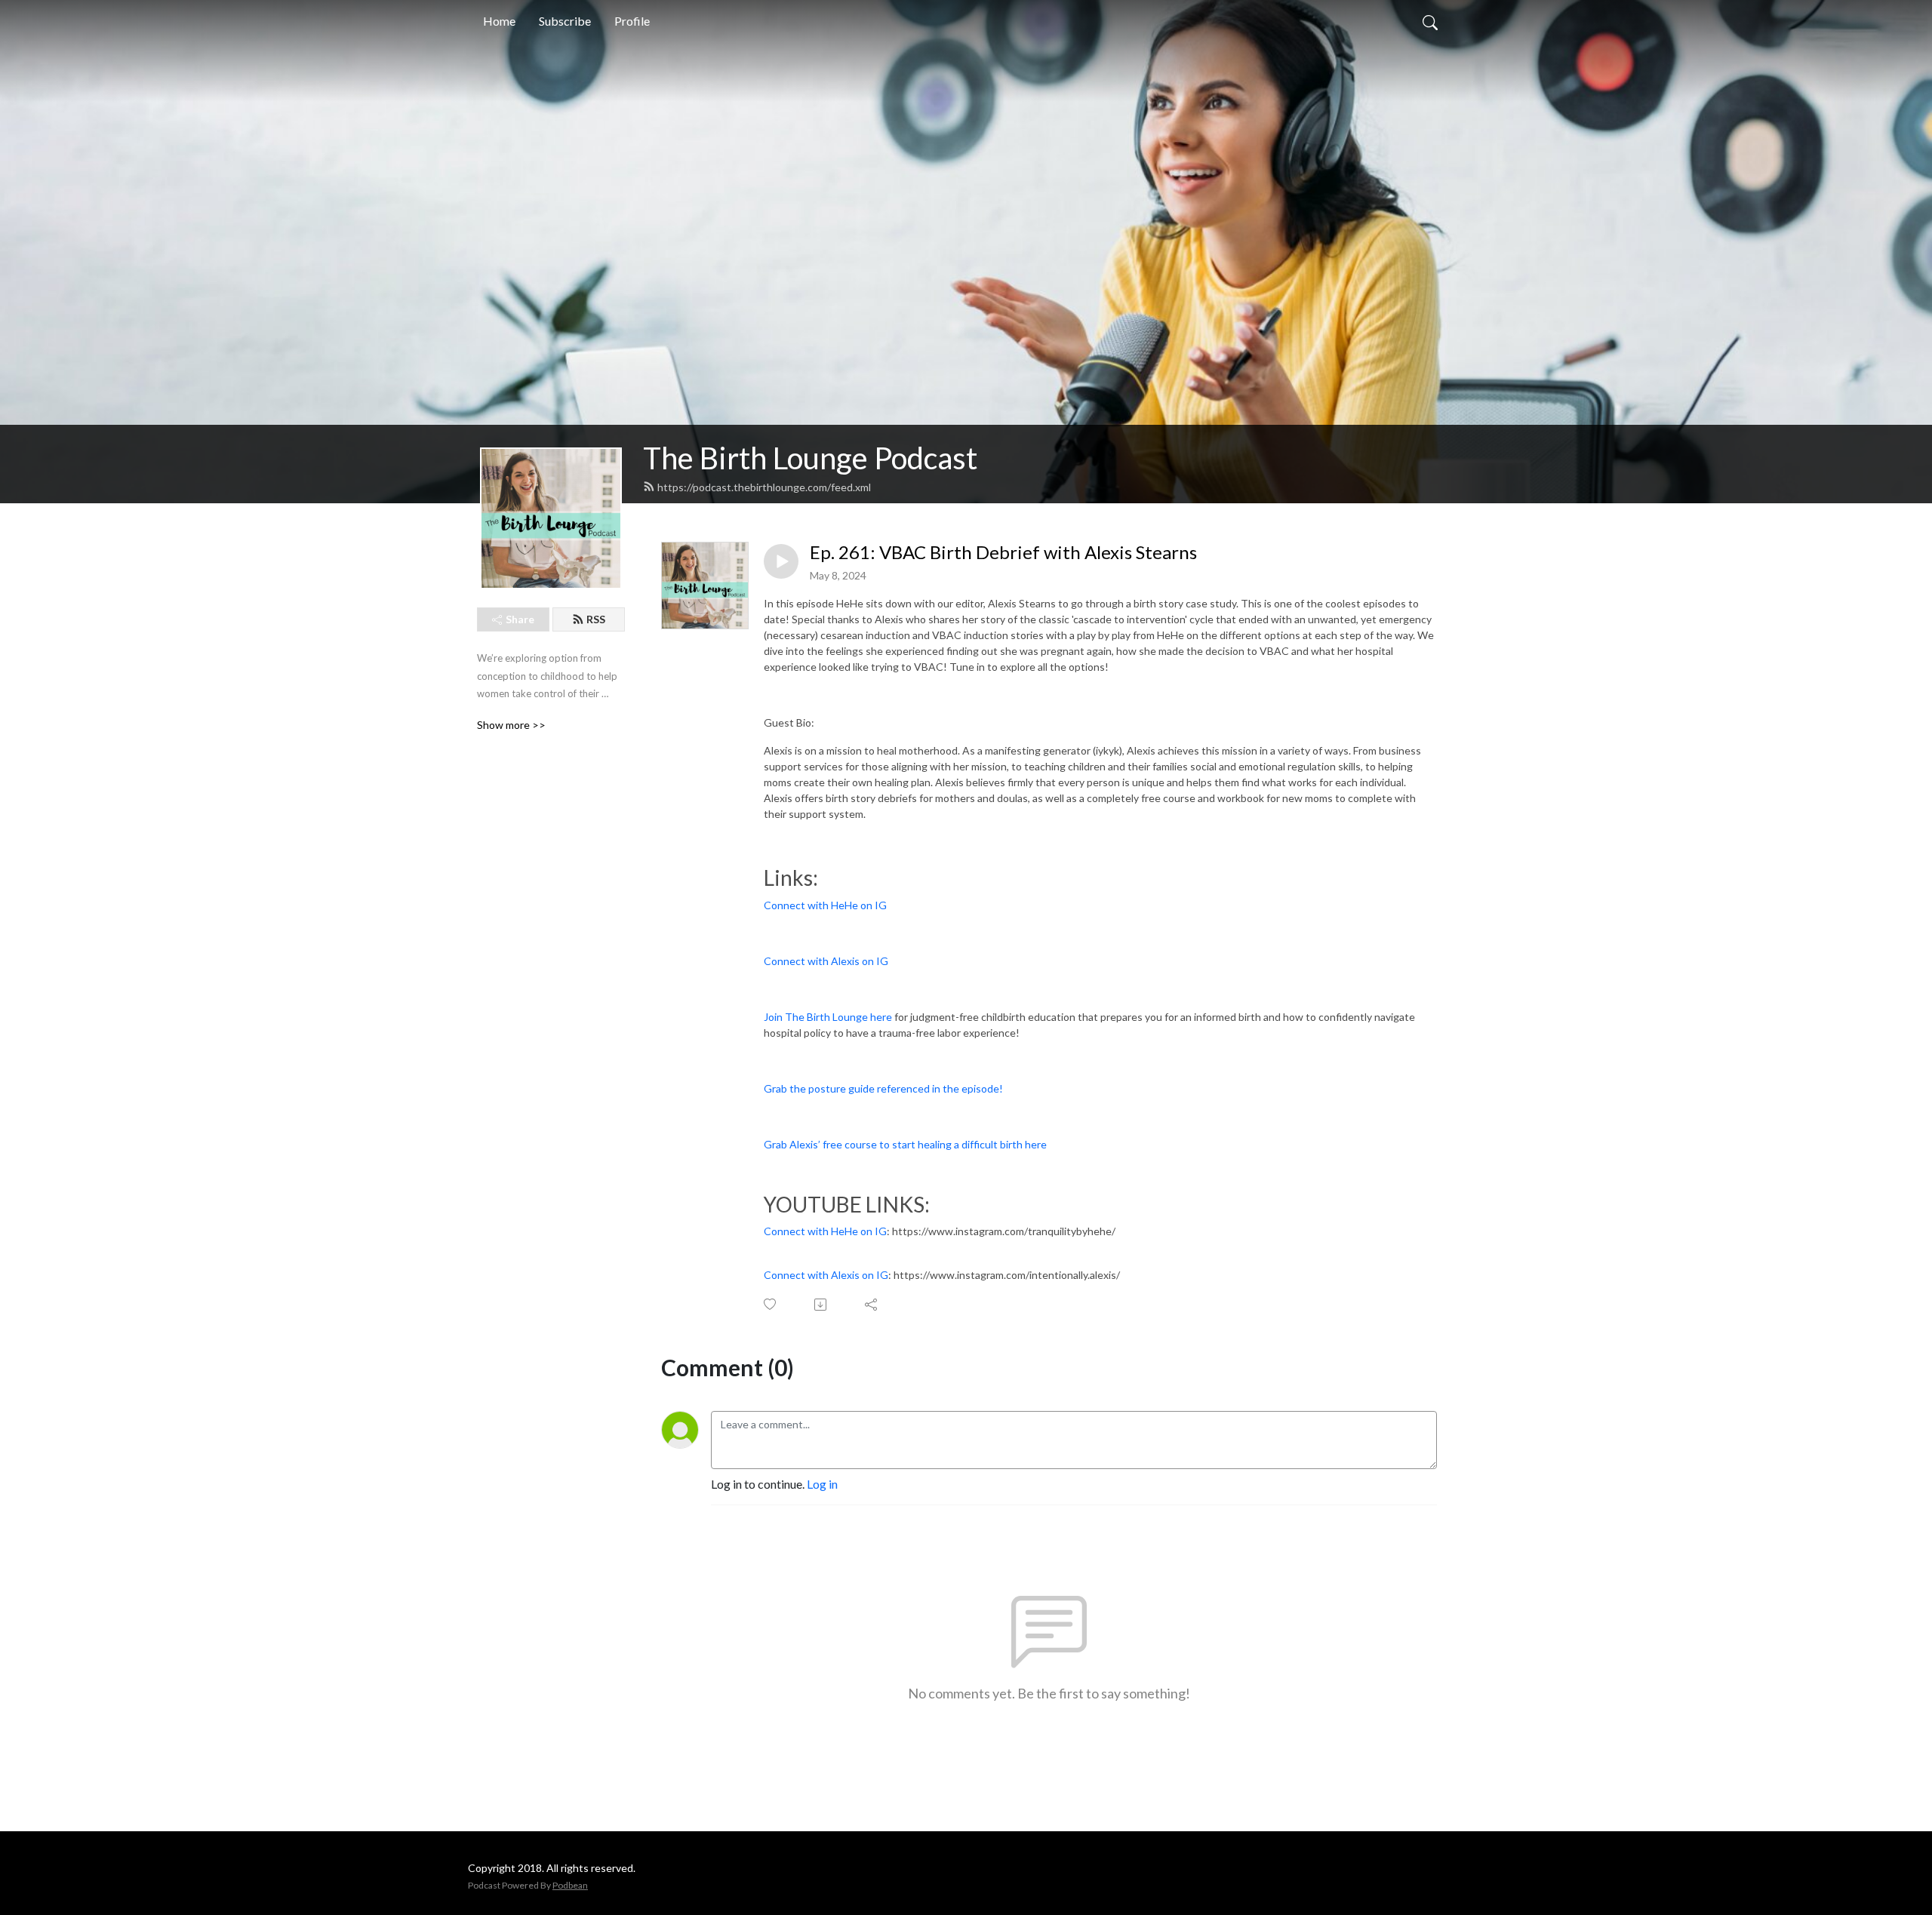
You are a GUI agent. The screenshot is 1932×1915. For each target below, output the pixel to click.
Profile (632, 21)
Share (520, 619)
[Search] (1430, 21)
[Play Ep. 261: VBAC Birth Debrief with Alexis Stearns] (781, 561)
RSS (596, 619)
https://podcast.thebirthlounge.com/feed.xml (764, 487)
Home (499, 21)
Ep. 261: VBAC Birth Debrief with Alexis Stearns (1003, 552)
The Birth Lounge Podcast (810, 458)
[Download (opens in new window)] (821, 1305)
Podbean (570, 1885)
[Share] (872, 1305)
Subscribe (565, 21)
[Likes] (771, 1304)
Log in (822, 1484)
